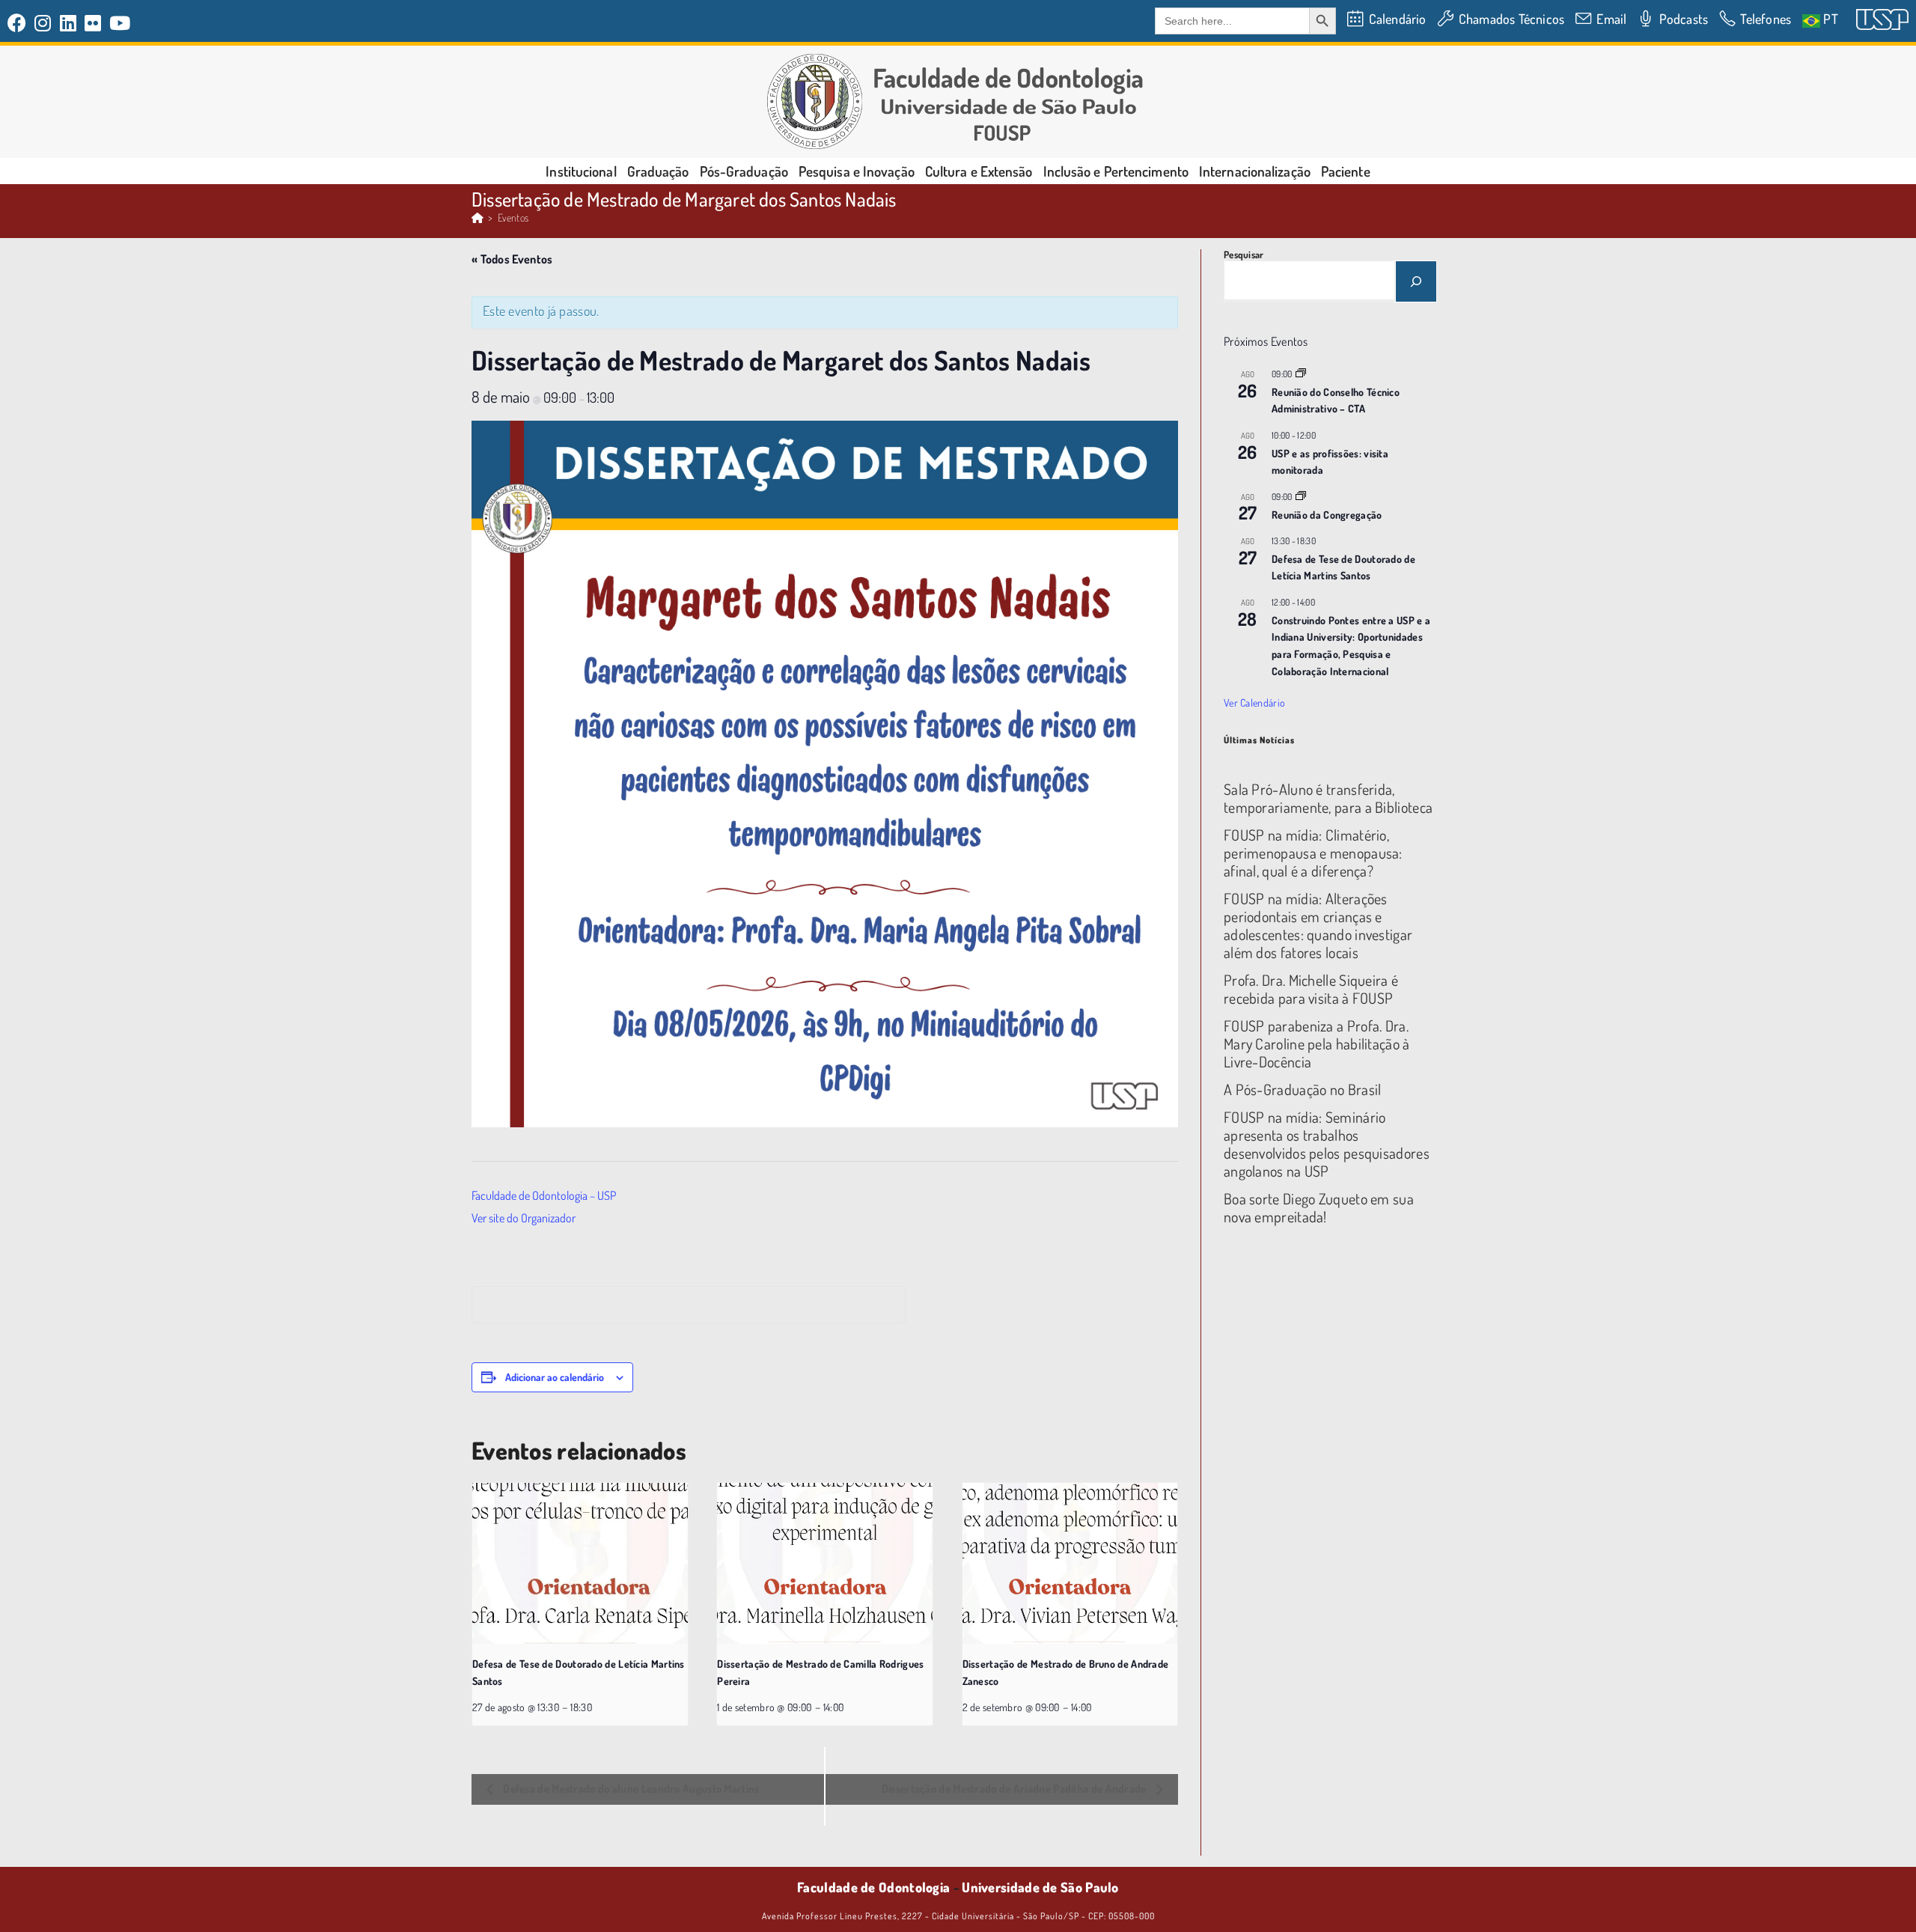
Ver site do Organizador (524, 1218)
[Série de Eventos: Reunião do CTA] (1301, 374)
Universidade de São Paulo (1040, 1887)
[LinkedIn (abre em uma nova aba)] (68, 23)
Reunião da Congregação (1327, 515)
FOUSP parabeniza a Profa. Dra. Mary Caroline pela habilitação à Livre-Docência (1317, 1043)
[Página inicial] (478, 217)
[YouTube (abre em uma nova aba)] (120, 23)
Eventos (513, 217)
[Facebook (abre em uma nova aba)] (19, 23)
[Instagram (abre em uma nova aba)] (43, 23)
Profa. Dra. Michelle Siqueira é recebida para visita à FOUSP (1311, 989)
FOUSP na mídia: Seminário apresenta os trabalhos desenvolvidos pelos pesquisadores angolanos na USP (1327, 1144)
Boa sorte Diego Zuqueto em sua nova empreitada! (1319, 1207)
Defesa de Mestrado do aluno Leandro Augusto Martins (630, 1789)
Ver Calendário (1254, 703)
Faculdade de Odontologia (873, 1887)
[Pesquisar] (1416, 281)
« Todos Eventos (512, 259)
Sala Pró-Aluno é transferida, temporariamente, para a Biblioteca (1328, 798)
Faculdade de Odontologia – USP (544, 1195)
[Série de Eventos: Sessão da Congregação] (1301, 497)
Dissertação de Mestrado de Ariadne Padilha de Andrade (1015, 1789)
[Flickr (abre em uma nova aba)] (93, 23)
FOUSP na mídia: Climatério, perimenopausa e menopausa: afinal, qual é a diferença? (1313, 853)
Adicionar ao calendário (555, 1377)
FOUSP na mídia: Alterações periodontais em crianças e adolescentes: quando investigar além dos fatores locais (1318, 925)
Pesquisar (1244, 255)
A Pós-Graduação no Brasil (1303, 1089)
